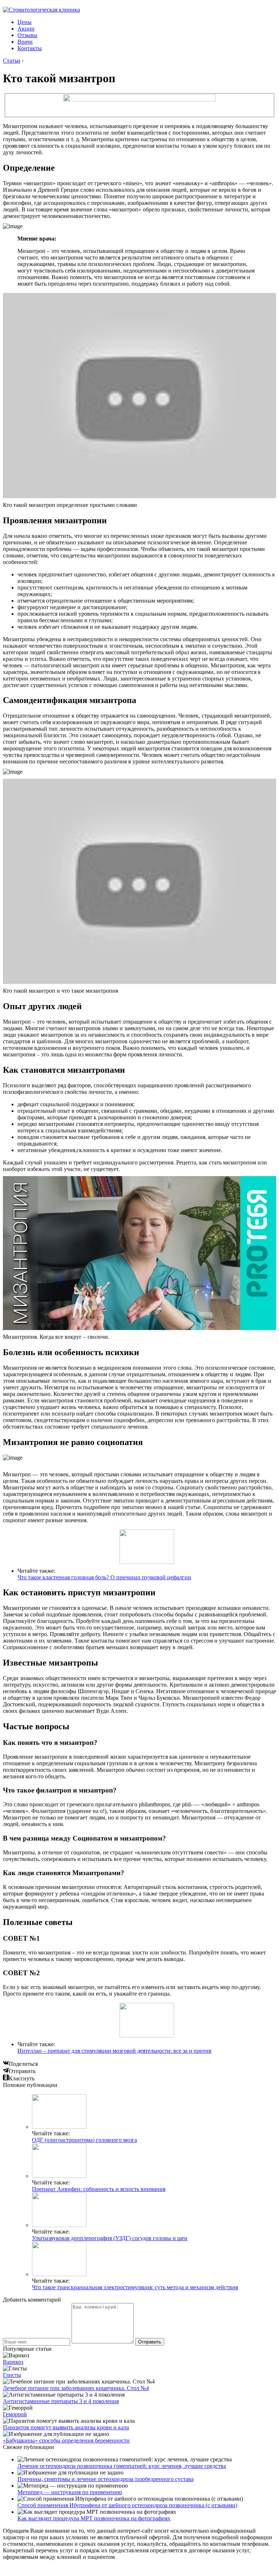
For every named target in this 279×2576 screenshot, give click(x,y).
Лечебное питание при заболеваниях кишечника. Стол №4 (76, 2388)
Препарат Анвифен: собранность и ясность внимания (99, 2189)
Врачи (25, 42)
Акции (26, 29)
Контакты (30, 48)
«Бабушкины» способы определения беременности (66, 2440)
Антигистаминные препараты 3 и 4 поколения (61, 2401)
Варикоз (13, 2362)
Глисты (12, 2375)
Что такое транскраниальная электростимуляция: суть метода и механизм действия (135, 2287)
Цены (25, 22)
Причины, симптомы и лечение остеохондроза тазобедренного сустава (106, 2479)
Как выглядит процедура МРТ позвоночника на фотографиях (94, 2518)
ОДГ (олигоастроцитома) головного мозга (84, 2140)
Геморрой (15, 2414)
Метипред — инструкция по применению (70, 2492)
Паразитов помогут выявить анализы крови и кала (66, 2427)
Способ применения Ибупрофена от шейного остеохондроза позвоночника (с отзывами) (127, 2505)
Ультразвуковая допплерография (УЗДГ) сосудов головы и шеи (110, 2238)
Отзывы (27, 35)
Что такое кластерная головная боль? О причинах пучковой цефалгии (104, 1577)
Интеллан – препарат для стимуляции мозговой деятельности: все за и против (114, 2051)
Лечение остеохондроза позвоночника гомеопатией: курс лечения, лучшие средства (122, 2466)
